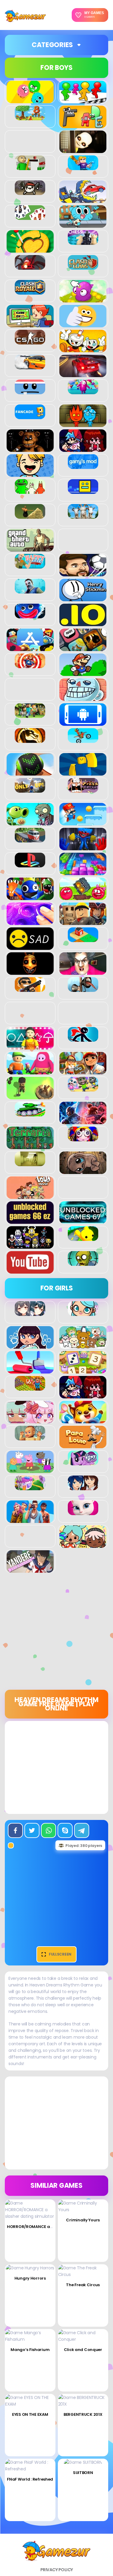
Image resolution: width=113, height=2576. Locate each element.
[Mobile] (83, 722)
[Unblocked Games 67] (83, 1220)
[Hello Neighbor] (30, 590)
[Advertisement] (56, 1633)
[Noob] (83, 772)
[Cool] (83, 324)
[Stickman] (83, 1038)
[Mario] (83, 673)
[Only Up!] (30, 789)
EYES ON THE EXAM (30, 2414)
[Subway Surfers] (83, 1071)
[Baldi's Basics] (30, 167)
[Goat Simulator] (83, 515)
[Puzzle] (83, 872)
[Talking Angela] (83, 1512)
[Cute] (83, 1345)
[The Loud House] (30, 1196)
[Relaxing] (30, 922)
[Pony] (83, 1462)
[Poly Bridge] (30, 839)
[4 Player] (83, 100)
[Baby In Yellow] (83, 150)
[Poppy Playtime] (83, 847)
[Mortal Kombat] (30, 740)
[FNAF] (30, 449)
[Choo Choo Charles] (30, 266)
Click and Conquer (83, 2350)
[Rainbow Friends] (30, 897)
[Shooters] (30, 989)
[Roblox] (83, 922)
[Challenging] (30, 249)
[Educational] (83, 1370)
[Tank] (30, 1113)
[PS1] (30, 864)
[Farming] (30, 1387)
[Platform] (83, 822)
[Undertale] (30, 1245)
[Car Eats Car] (83, 200)
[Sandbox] (83, 939)
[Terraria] (30, 1146)
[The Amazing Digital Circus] (83, 1138)
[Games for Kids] (83, 1420)
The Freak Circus (83, 2285)
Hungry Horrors (30, 2278)
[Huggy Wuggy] (30, 615)
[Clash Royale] (30, 291)
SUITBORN (83, 2473)
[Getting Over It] (30, 515)
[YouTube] (30, 1270)
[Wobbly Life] (83, 1238)
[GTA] (30, 548)
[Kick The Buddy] (30, 665)
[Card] (30, 217)
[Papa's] (83, 1445)
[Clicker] (83, 299)
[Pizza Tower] (83, 789)
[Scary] (30, 971)
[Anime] (30, 1313)
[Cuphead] (83, 349)
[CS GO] (30, 341)
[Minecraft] (30, 715)
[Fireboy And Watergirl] (83, 424)
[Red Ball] (83, 897)
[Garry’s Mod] (83, 466)
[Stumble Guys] (30, 1071)
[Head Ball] (83, 573)
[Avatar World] (83, 1313)
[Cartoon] (83, 224)
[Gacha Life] (30, 1420)
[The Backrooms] (30, 1163)
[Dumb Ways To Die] (30, 391)
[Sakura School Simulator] (83, 1487)
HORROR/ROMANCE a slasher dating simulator (54, 2227)
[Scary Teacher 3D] (83, 971)
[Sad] (30, 947)
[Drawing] (30, 1370)
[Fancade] (30, 416)
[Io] (83, 623)
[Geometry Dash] (83, 491)
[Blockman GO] (83, 167)
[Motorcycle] (83, 740)
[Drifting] (30, 366)
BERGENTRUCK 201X (83, 2414)
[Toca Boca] (83, 1545)
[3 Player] (30, 100)
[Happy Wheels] (30, 565)
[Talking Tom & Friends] (83, 1088)
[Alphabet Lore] (83, 125)
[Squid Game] (30, 1046)
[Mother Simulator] (30, 1437)
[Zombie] (83, 1262)
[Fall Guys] (83, 391)
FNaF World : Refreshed (30, 2479)
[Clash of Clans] (83, 266)
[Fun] (30, 473)
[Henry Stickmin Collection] (83, 598)
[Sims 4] (30, 1520)
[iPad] (30, 648)
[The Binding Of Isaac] (83, 1171)
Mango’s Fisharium (30, 2350)
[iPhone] (83, 648)
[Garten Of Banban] (30, 491)
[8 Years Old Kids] (30, 117)
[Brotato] (30, 192)
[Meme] (83, 698)
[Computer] (30, 324)
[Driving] (83, 374)
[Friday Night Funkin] (83, 449)
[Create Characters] (30, 1345)
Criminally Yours (83, 2220)
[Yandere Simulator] (30, 1569)
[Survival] (30, 1096)
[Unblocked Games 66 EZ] (30, 1220)
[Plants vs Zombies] (30, 822)
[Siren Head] (83, 989)
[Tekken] (83, 1121)
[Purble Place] (30, 1487)
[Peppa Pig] (30, 1470)
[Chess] (83, 242)
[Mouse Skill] (30, 772)
